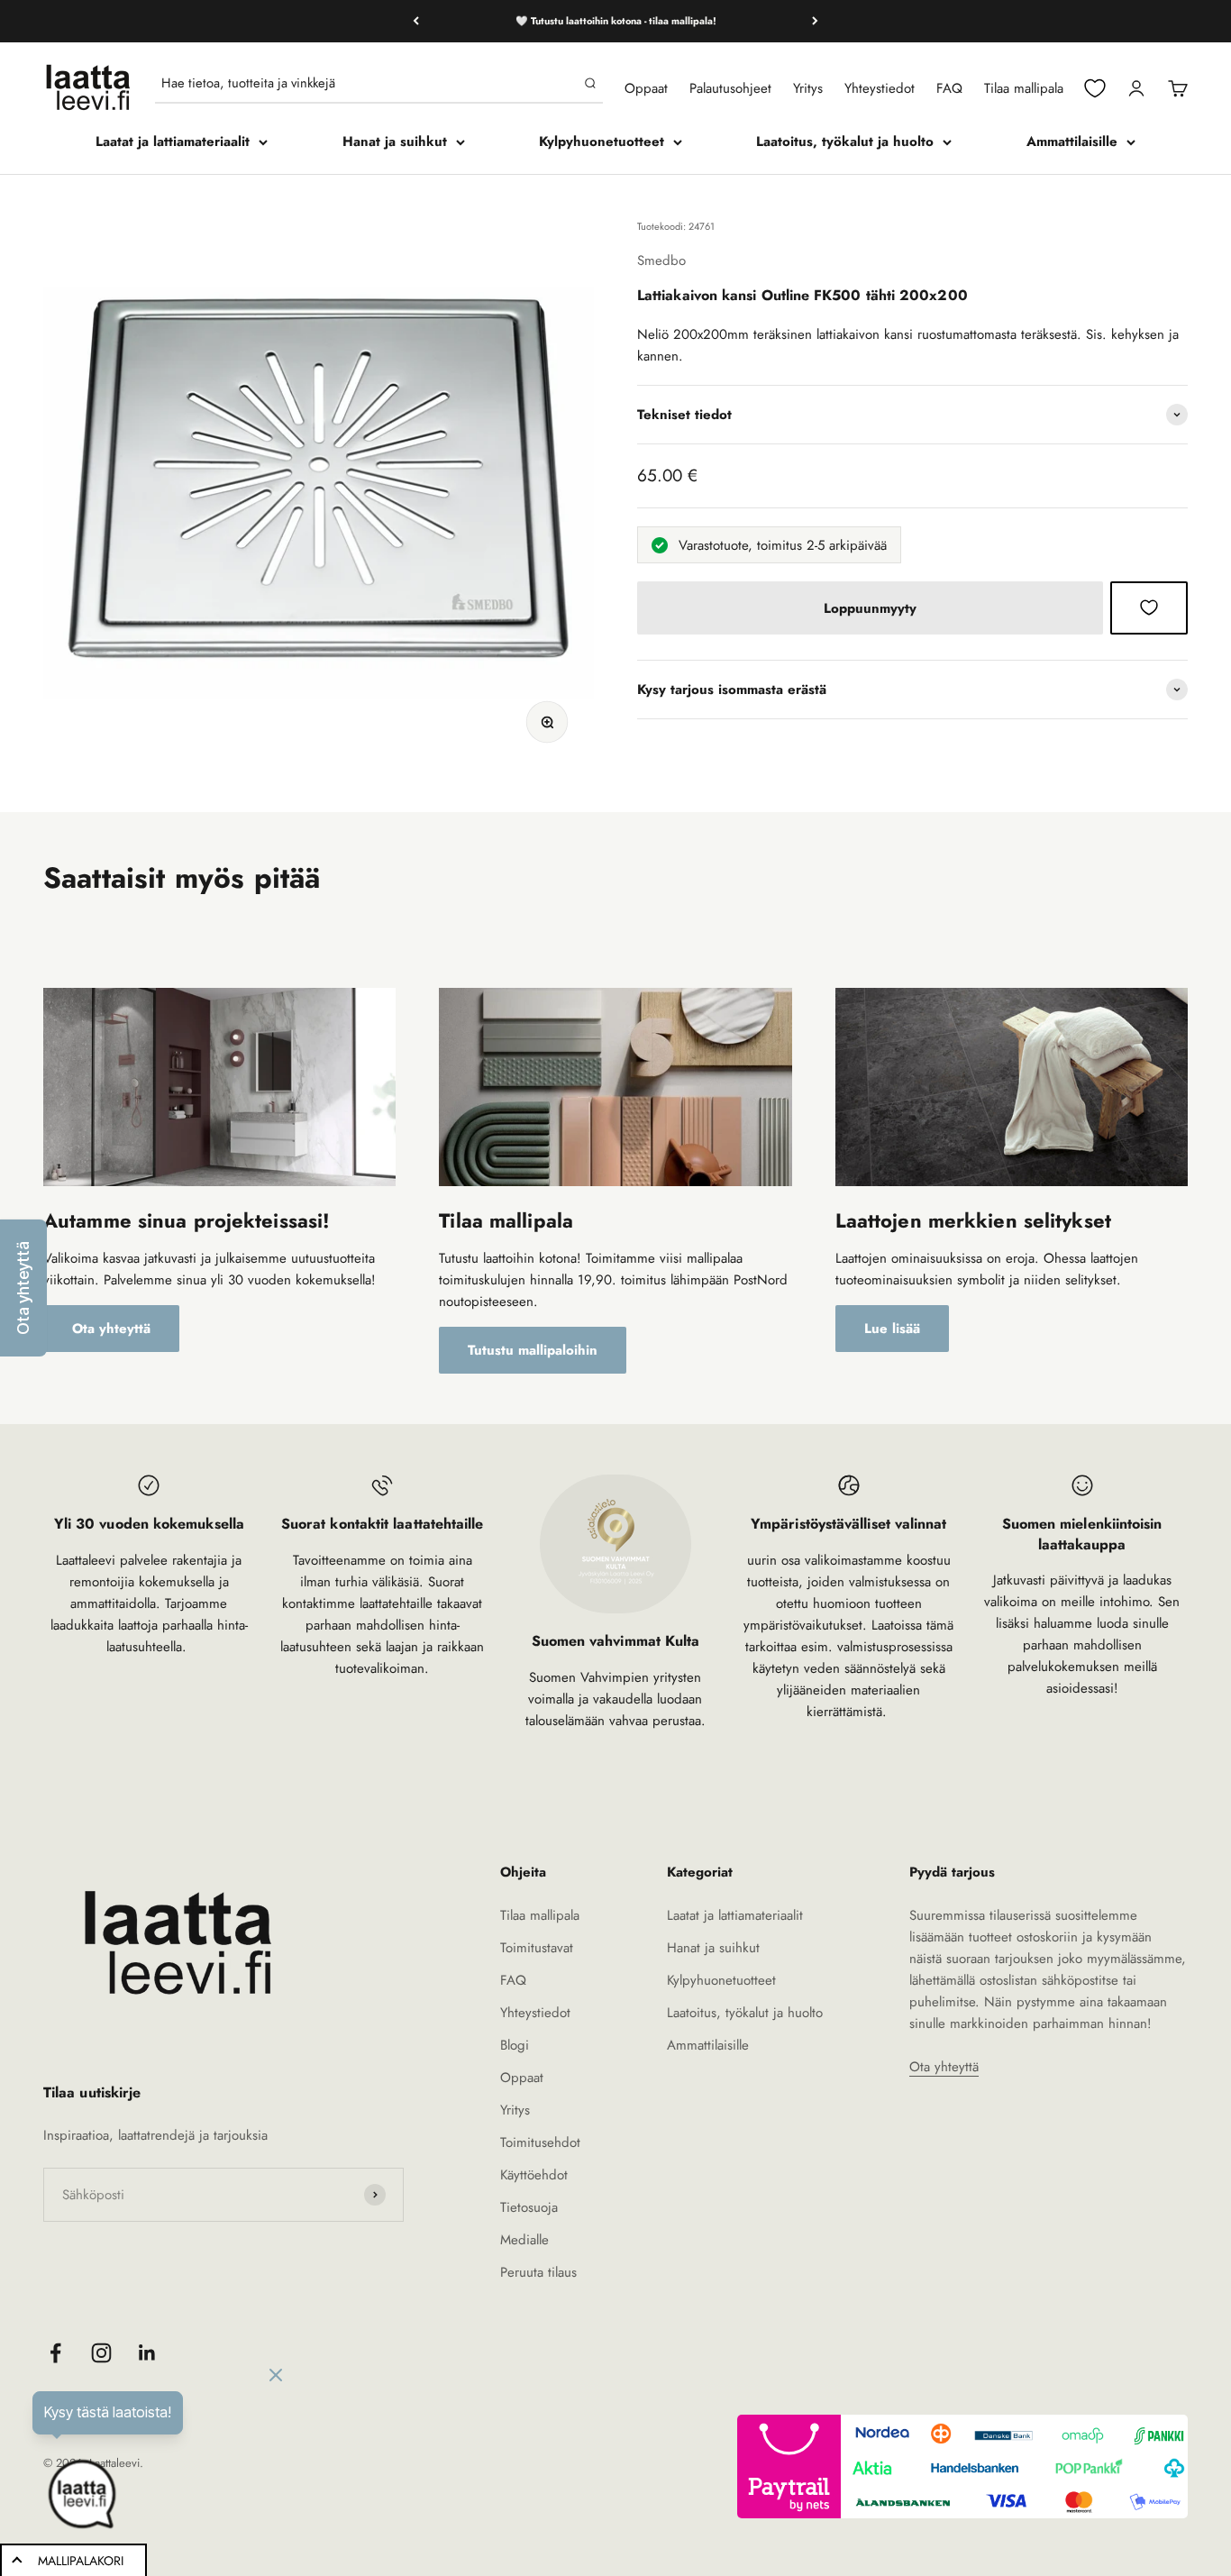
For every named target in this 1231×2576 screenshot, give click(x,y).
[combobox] (369, 83)
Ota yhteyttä (111, 1329)
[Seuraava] (815, 21)
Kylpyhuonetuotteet (602, 142)
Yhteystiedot (880, 88)
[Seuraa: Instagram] (101, 2353)
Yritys (808, 88)
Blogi (515, 2045)
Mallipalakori (81, 2561)
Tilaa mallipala (1024, 88)
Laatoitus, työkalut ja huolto (845, 142)
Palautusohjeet (730, 88)
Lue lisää (892, 1329)
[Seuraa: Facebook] (55, 2353)
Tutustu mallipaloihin (533, 1350)
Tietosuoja (529, 2207)
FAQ (949, 88)
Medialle (524, 2240)
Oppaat (646, 88)
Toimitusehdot (540, 2142)
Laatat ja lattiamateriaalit (173, 142)
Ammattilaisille (1072, 142)
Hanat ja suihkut (395, 142)
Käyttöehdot (534, 2175)
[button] (23, 1288)
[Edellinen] (416, 21)
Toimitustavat (537, 1948)
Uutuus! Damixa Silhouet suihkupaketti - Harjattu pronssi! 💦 (616, 21)
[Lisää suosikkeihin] (1149, 607)
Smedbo (661, 260)
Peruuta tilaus (538, 2272)
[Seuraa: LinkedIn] (147, 2353)
